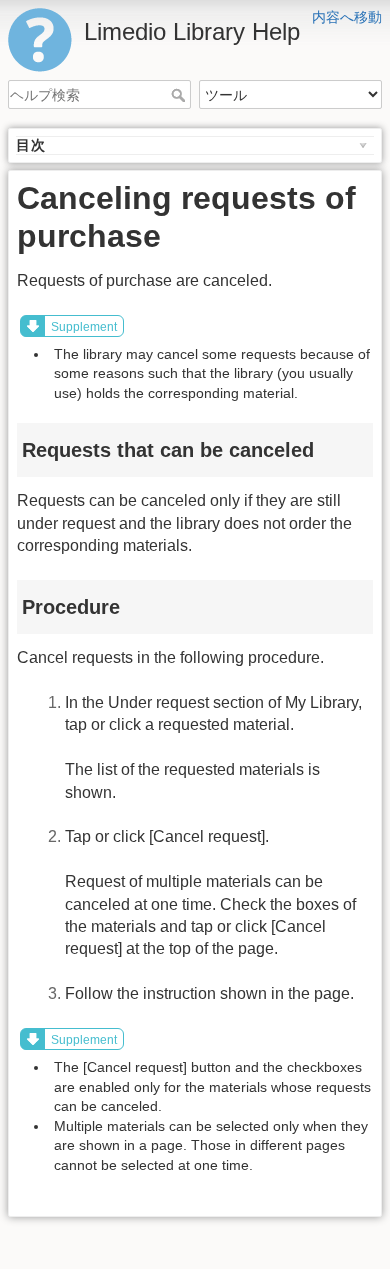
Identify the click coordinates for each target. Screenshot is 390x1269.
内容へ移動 (347, 17)
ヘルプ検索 (180, 95)
